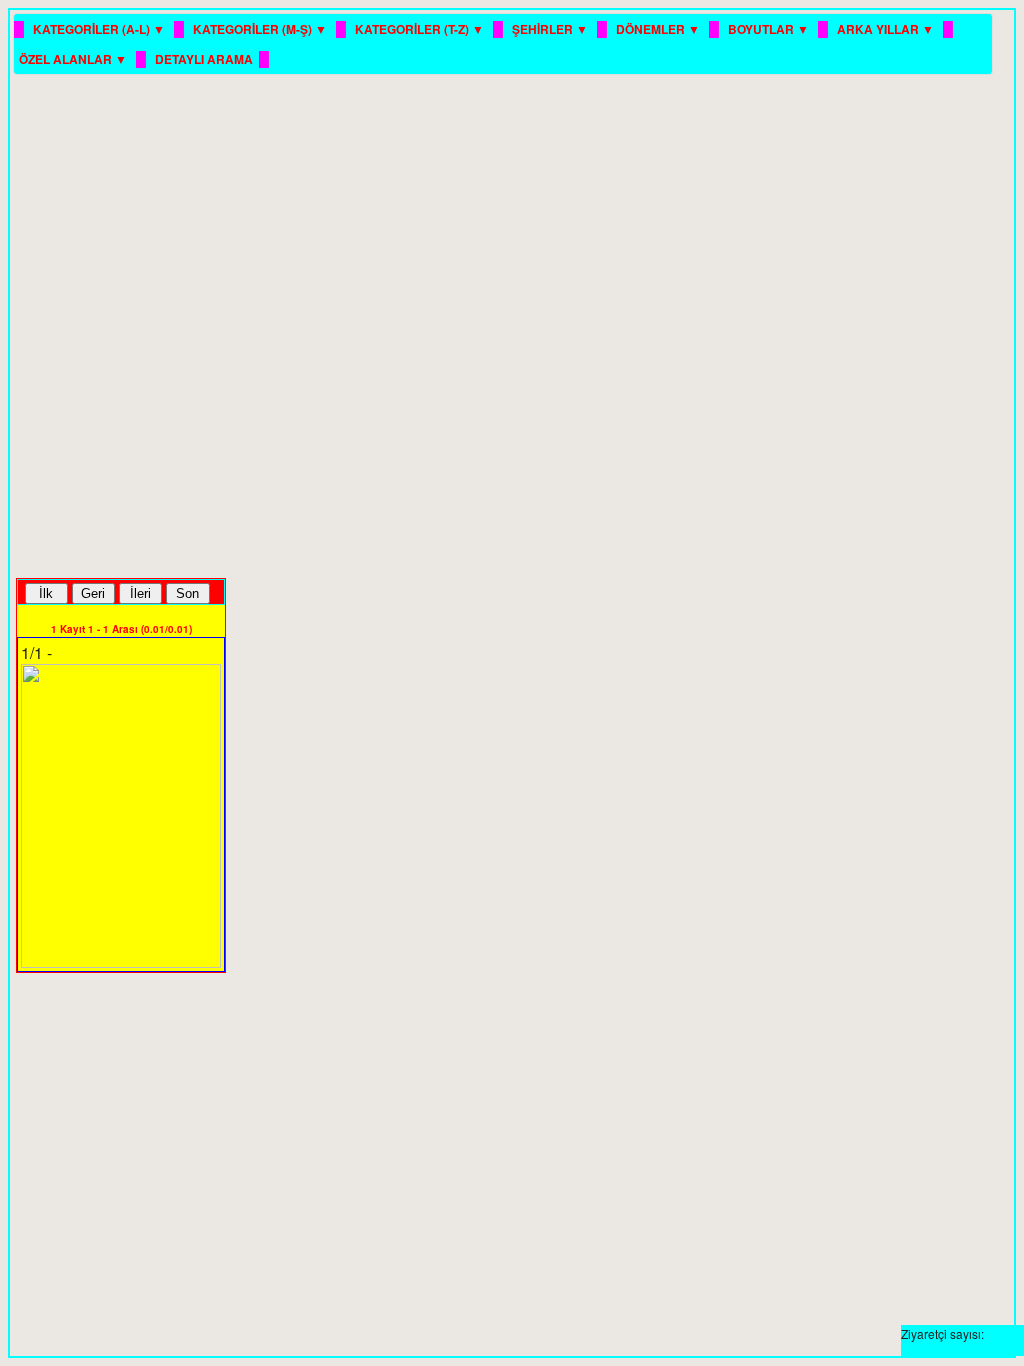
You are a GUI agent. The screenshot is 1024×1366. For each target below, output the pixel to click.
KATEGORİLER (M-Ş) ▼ (261, 29)
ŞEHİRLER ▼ (551, 29)
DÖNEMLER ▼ (659, 29)
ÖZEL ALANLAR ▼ (74, 59)
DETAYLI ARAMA (204, 59)
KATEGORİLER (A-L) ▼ (100, 29)
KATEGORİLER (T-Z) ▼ (421, 29)
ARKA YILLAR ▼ (887, 29)
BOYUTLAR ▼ (770, 29)
